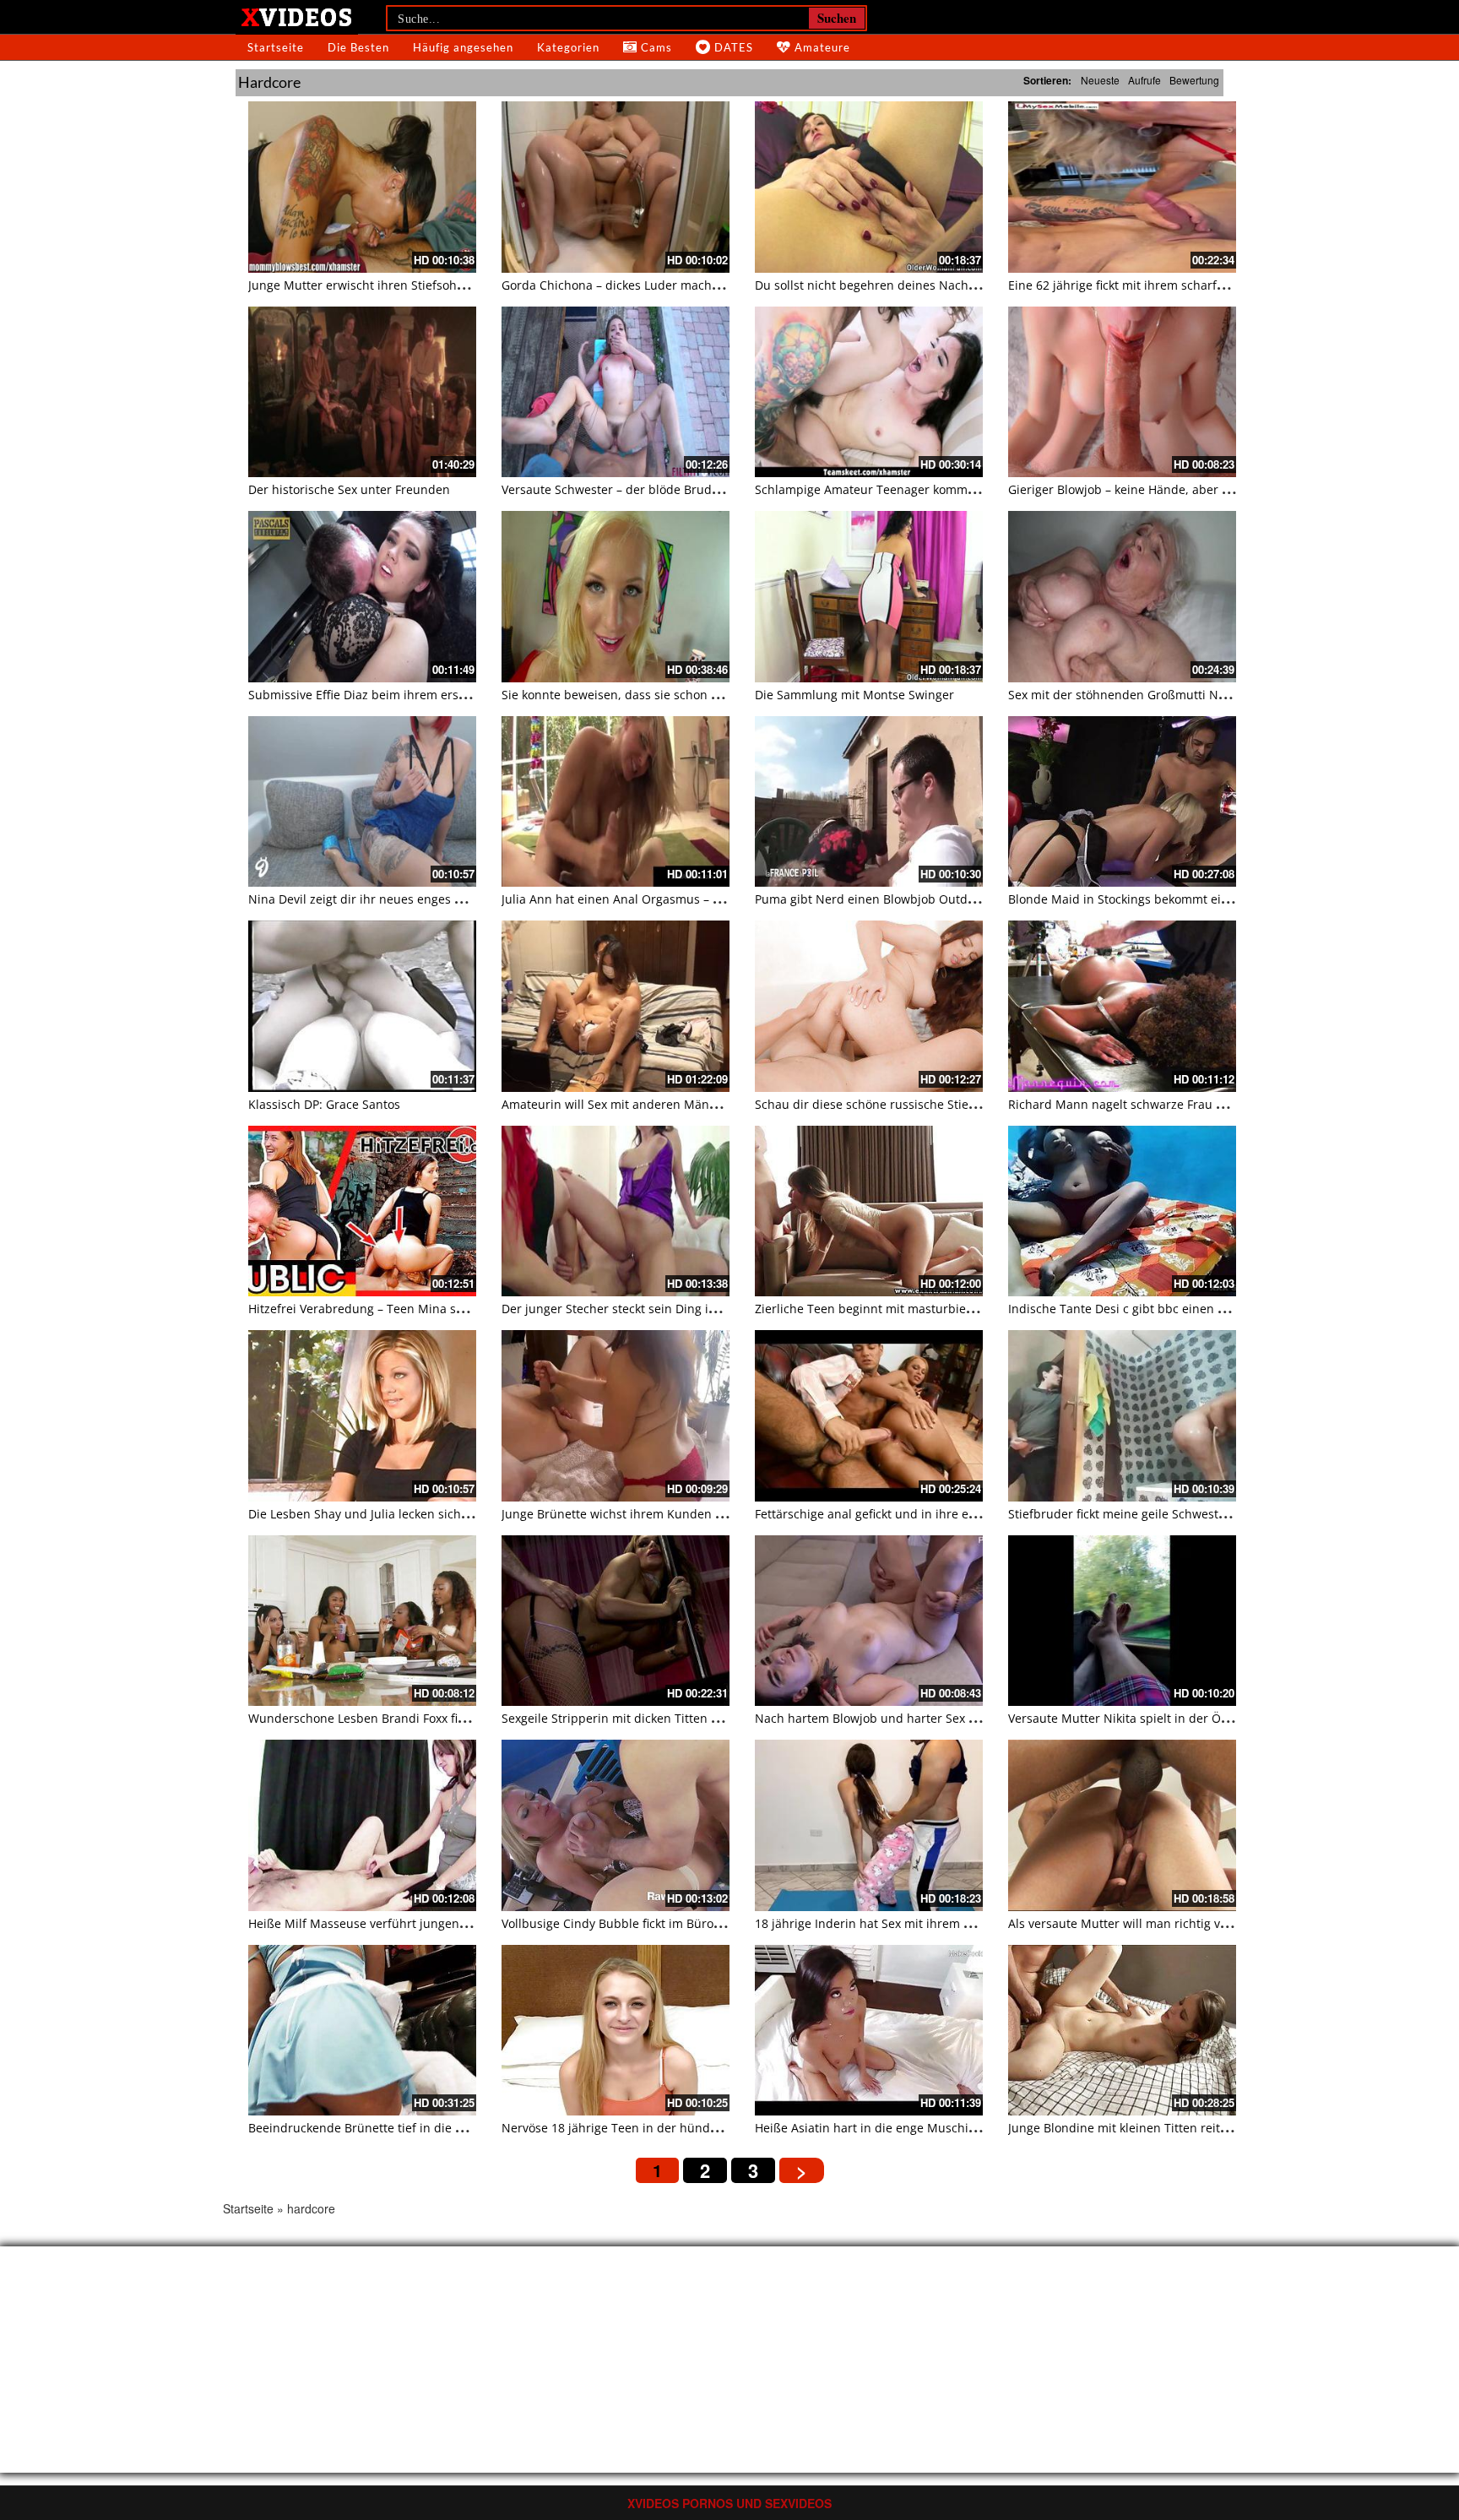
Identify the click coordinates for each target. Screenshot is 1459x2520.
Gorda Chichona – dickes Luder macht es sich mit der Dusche (675, 285)
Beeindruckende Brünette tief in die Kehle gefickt (388, 2128)
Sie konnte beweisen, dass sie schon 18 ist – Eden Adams (663, 695)
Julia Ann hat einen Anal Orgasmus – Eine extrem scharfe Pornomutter (701, 899)
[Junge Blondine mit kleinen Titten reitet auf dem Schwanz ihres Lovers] (1122, 2031)
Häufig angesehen (463, 47)
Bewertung (1194, 80)
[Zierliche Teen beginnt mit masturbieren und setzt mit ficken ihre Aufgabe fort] (869, 1211)
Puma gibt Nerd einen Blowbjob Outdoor (871, 899)
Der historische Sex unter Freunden (349, 489)
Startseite (276, 47)
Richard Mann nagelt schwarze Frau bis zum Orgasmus (1165, 1104)
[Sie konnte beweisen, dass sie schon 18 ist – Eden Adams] (616, 597)
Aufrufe (1144, 80)
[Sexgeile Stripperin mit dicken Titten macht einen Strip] (616, 1621)
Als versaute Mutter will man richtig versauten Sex (1151, 1923)
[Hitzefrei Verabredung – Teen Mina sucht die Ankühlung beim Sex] (362, 1211)
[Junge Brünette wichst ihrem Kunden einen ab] (616, 1416)
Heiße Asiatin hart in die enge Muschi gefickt (881, 2128)
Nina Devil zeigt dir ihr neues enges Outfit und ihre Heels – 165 (427, 899)
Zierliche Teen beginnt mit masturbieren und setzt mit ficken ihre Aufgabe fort (978, 1309)
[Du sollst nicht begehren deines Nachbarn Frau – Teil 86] (869, 187)
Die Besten (358, 47)
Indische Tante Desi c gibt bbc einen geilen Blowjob (1154, 1309)
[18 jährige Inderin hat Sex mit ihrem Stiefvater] (869, 1825)
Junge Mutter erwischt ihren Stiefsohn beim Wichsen (398, 285)
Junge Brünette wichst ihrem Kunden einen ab (633, 1514)
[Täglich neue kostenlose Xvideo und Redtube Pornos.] (297, 16)
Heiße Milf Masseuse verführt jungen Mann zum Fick (398, 1923)
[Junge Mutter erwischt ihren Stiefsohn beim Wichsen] (362, 187)
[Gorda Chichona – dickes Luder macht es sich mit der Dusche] (616, 187)
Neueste (1100, 80)
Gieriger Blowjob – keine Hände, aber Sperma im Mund (1164, 489)
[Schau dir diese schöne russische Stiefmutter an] (869, 1006)
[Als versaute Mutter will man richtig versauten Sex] (1122, 1825)
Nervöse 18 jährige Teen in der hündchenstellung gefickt (662, 2128)
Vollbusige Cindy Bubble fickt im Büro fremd (626, 1923)
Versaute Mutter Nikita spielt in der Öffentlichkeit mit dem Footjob (1196, 1718)
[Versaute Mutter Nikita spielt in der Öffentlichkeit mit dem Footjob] (1122, 1621)
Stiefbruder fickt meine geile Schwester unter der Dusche (1171, 1514)
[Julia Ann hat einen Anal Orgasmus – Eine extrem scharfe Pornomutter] (616, 802)
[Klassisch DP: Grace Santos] (362, 1006)
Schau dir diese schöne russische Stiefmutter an (892, 1104)
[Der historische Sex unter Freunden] (362, 392)
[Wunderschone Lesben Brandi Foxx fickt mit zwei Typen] (362, 1621)
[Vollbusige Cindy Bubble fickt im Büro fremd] (616, 1825)
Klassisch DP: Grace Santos (324, 1104)
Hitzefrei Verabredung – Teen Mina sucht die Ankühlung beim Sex (435, 1309)
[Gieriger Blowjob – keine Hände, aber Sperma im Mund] (1122, 392)
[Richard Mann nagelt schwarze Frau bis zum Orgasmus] (1122, 1006)
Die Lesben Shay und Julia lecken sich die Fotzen (385, 1514)
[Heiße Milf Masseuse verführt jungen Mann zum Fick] (362, 1825)
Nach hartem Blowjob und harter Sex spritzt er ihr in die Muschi (937, 1718)
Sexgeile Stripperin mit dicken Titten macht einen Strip (657, 1718)
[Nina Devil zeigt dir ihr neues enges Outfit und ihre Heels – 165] (362, 802)
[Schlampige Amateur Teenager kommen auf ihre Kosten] (869, 392)
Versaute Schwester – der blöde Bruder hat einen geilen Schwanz (687, 489)
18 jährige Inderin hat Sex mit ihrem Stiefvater (886, 1923)
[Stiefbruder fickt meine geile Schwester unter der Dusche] (1122, 1416)
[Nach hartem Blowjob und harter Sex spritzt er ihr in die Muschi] (869, 1621)
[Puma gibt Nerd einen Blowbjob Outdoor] (869, 802)
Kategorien (568, 47)
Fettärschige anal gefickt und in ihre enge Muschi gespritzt (921, 1514)
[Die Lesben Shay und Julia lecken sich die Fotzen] (362, 1416)
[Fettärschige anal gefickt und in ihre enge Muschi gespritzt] (869, 1416)
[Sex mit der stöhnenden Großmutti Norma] (1122, 597)
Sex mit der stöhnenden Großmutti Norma (1128, 695)
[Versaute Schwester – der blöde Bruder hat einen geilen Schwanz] (616, 392)
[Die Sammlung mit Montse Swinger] (869, 597)
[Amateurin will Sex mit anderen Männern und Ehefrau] (616, 1006)
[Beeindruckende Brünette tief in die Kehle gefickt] (362, 2031)
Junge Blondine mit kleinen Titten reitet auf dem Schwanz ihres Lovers (1207, 2128)
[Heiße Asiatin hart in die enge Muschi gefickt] (869, 2031)
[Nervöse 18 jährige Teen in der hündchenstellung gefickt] (616, 2031)
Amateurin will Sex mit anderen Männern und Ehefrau (656, 1104)
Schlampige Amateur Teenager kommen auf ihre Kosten (914, 489)
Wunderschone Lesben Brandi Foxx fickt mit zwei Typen (405, 1718)
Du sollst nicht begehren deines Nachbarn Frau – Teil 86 (914, 285)
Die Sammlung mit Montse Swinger (854, 695)
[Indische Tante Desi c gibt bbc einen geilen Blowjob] (1122, 1211)
